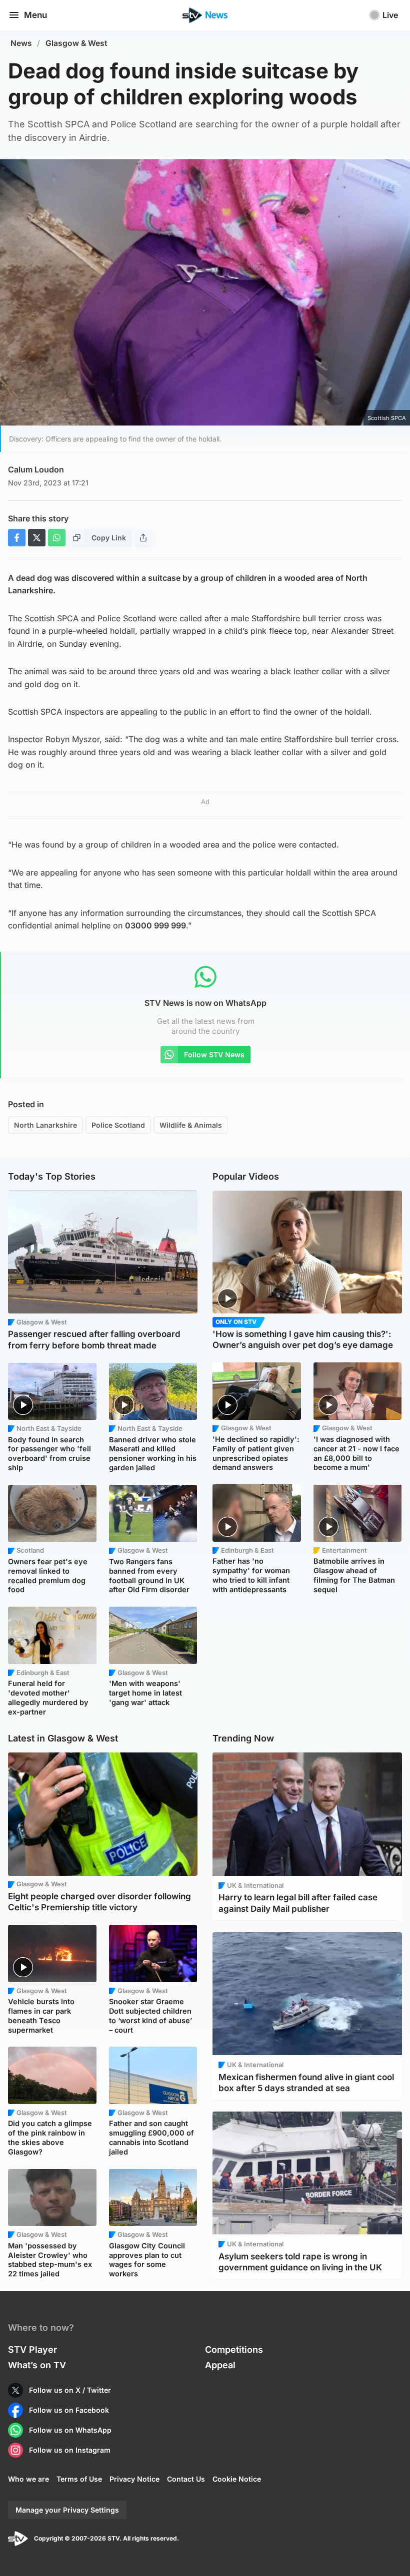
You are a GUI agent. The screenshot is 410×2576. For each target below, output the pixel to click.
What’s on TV (37, 2365)
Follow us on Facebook (69, 2410)
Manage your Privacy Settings (67, 2510)
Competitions (234, 2350)
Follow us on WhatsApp (70, 2430)
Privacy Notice (134, 2479)
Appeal (220, 2365)
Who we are (28, 2479)
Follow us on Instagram (70, 2450)
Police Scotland (118, 1125)
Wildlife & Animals (191, 1125)
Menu (35, 15)
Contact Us (186, 2479)
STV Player (32, 2350)
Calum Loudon (36, 469)
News (21, 43)
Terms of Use (79, 2479)
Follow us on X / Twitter (70, 2390)
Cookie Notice (237, 2479)
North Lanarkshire (45, 1125)
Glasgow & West (76, 43)
